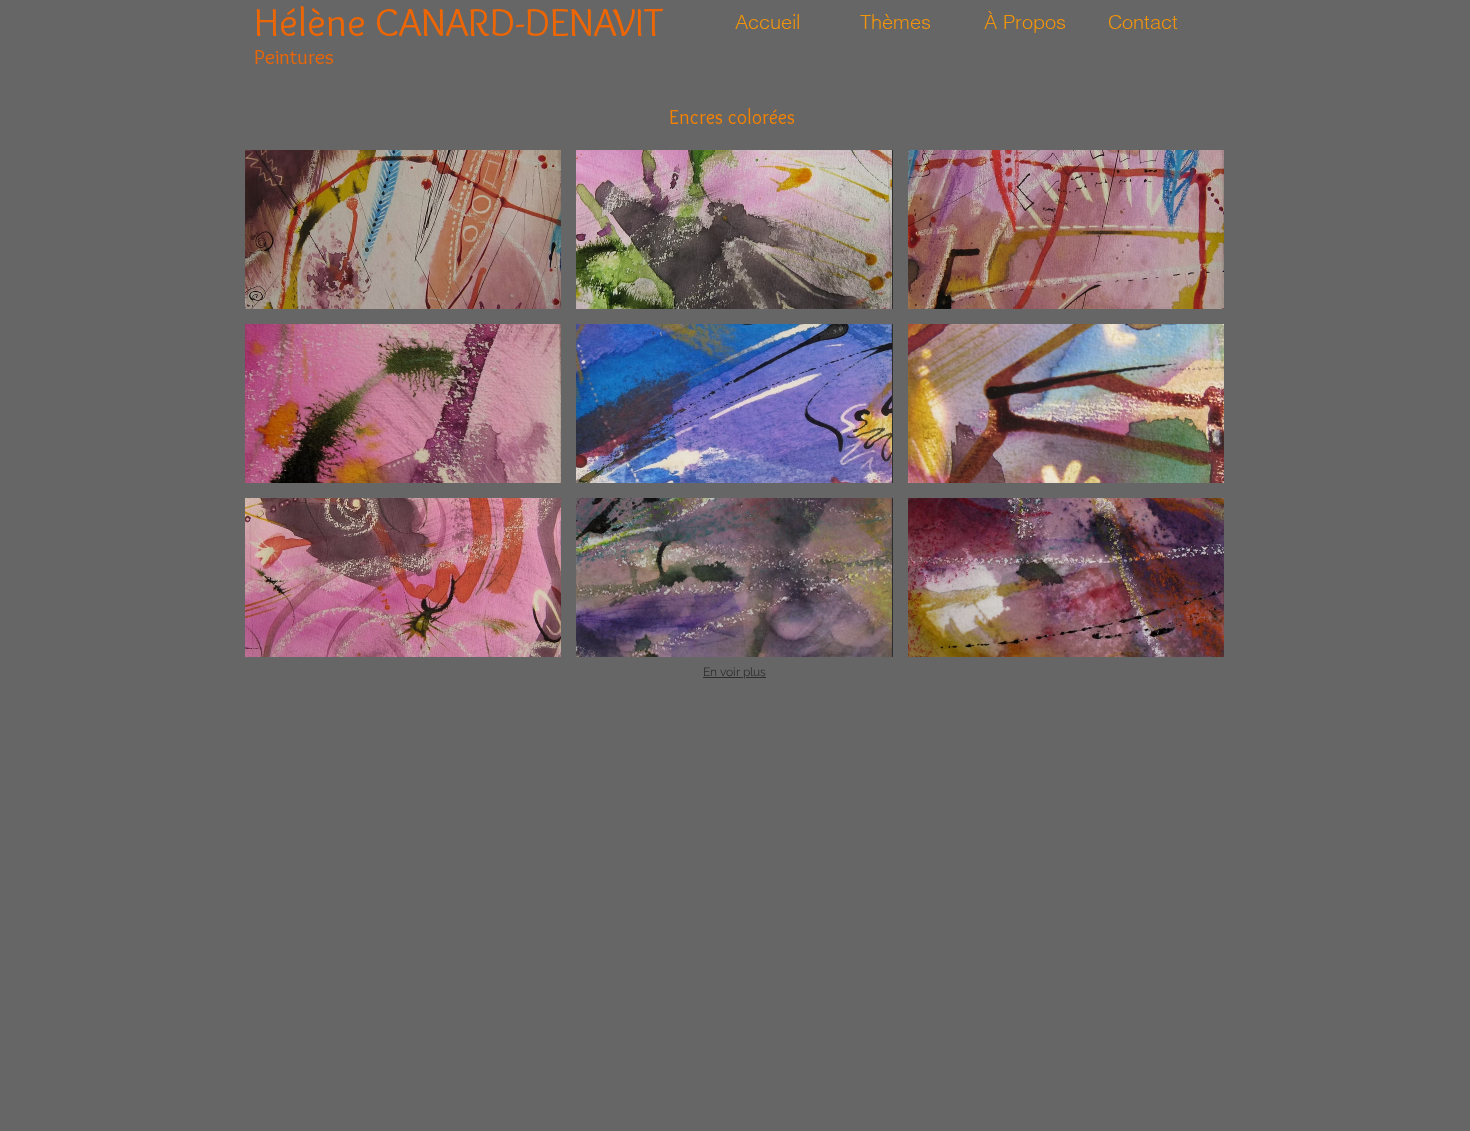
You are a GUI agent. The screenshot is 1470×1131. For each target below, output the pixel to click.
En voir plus (734, 672)
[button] (403, 229)
